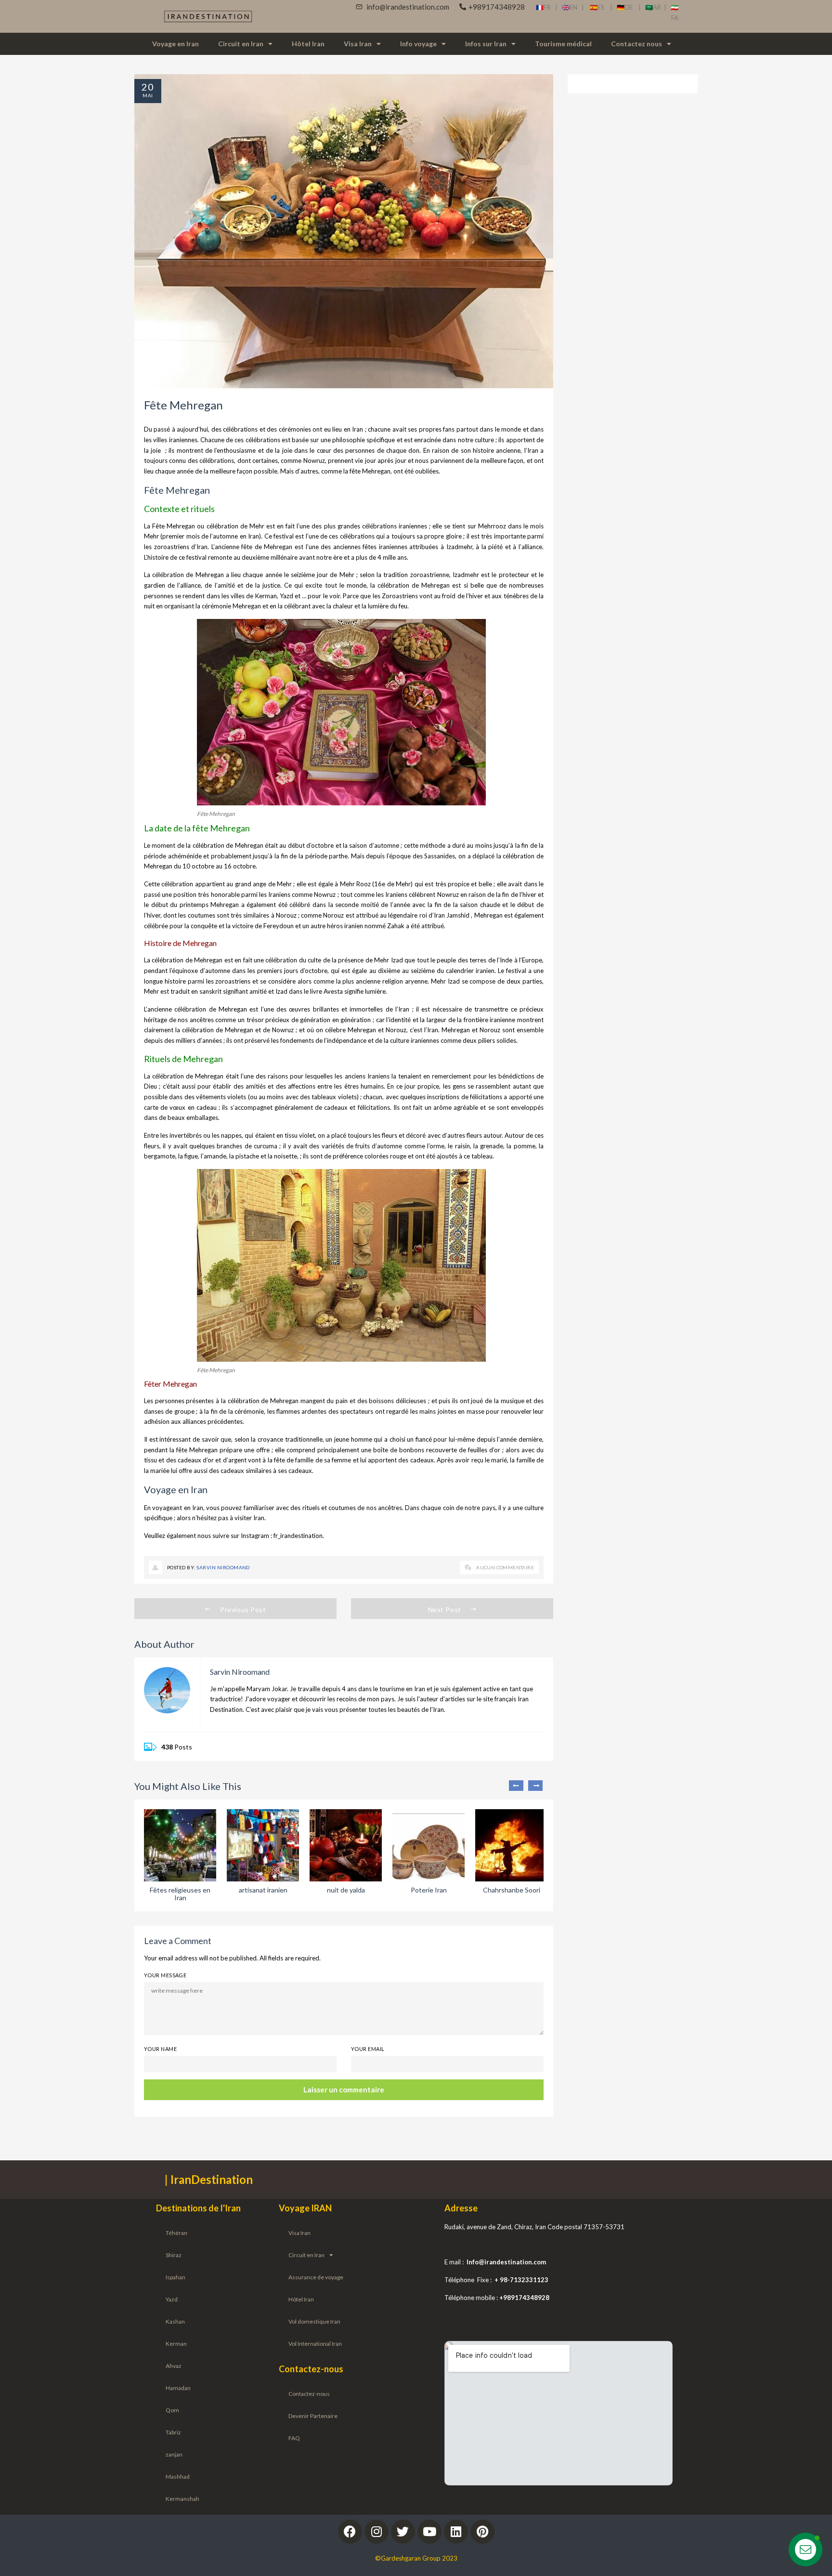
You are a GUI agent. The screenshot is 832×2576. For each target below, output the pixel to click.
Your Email (368, 2049)
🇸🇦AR (655, 7)
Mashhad (178, 2477)
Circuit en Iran (241, 44)
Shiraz (174, 2255)
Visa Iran (358, 44)
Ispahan (175, 2277)
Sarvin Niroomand (223, 1567)
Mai (148, 95)
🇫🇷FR (543, 7)
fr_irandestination (298, 1536)
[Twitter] (403, 2532)
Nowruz (314, 460)
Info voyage (418, 44)
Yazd (172, 2299)
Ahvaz (174, 2366)
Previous (516, 1786)
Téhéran (176, 2233)
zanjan (174, 2454)
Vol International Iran (315, 2344)
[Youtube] (429, 2532)
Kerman (176, 2344)
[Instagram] (377, 2532)
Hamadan (178, 2388)
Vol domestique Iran (314, 2321)
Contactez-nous (309, 2394)
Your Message (165, 1975)
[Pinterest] (482, 2532)
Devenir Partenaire (313, 2416)
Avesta (333, 991)
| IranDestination (209, 2179)
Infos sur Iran (486, 44)
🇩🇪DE (628, 7)
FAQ (294, 2438)
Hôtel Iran (308, 44)
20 (148, 87)
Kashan (175, 2321)
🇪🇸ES (600, 7)
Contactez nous (637, 44)
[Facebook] (350, 2532)
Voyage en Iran (175, 44)
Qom (172, 2410)
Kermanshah (182, 2499)
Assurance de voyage (316, 2277)
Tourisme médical (563, 44)
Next (535, 1786)
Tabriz (173, 2432)
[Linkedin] (456, 2532)
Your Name (160, 2049)
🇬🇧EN (572, 7)
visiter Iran (249, 1518)
